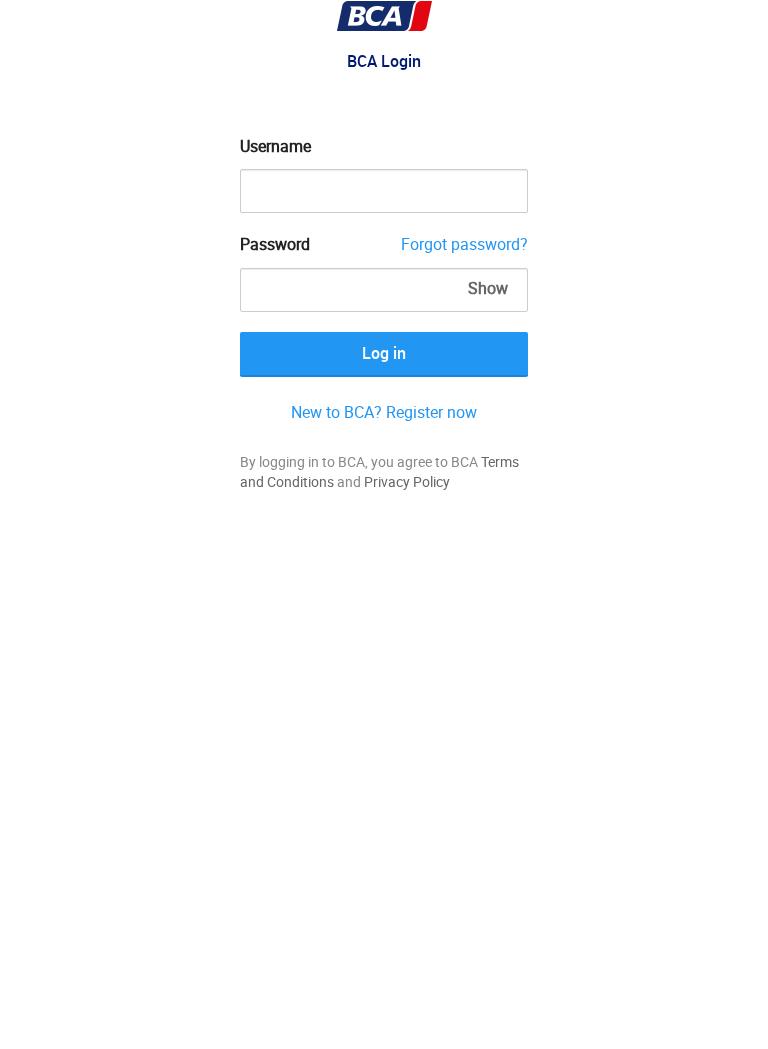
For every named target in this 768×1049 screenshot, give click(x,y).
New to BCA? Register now (384, 412)
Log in (384, 353)
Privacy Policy (407, 481)
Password (275, 244)
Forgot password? (464, 244)
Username (275, 146)
